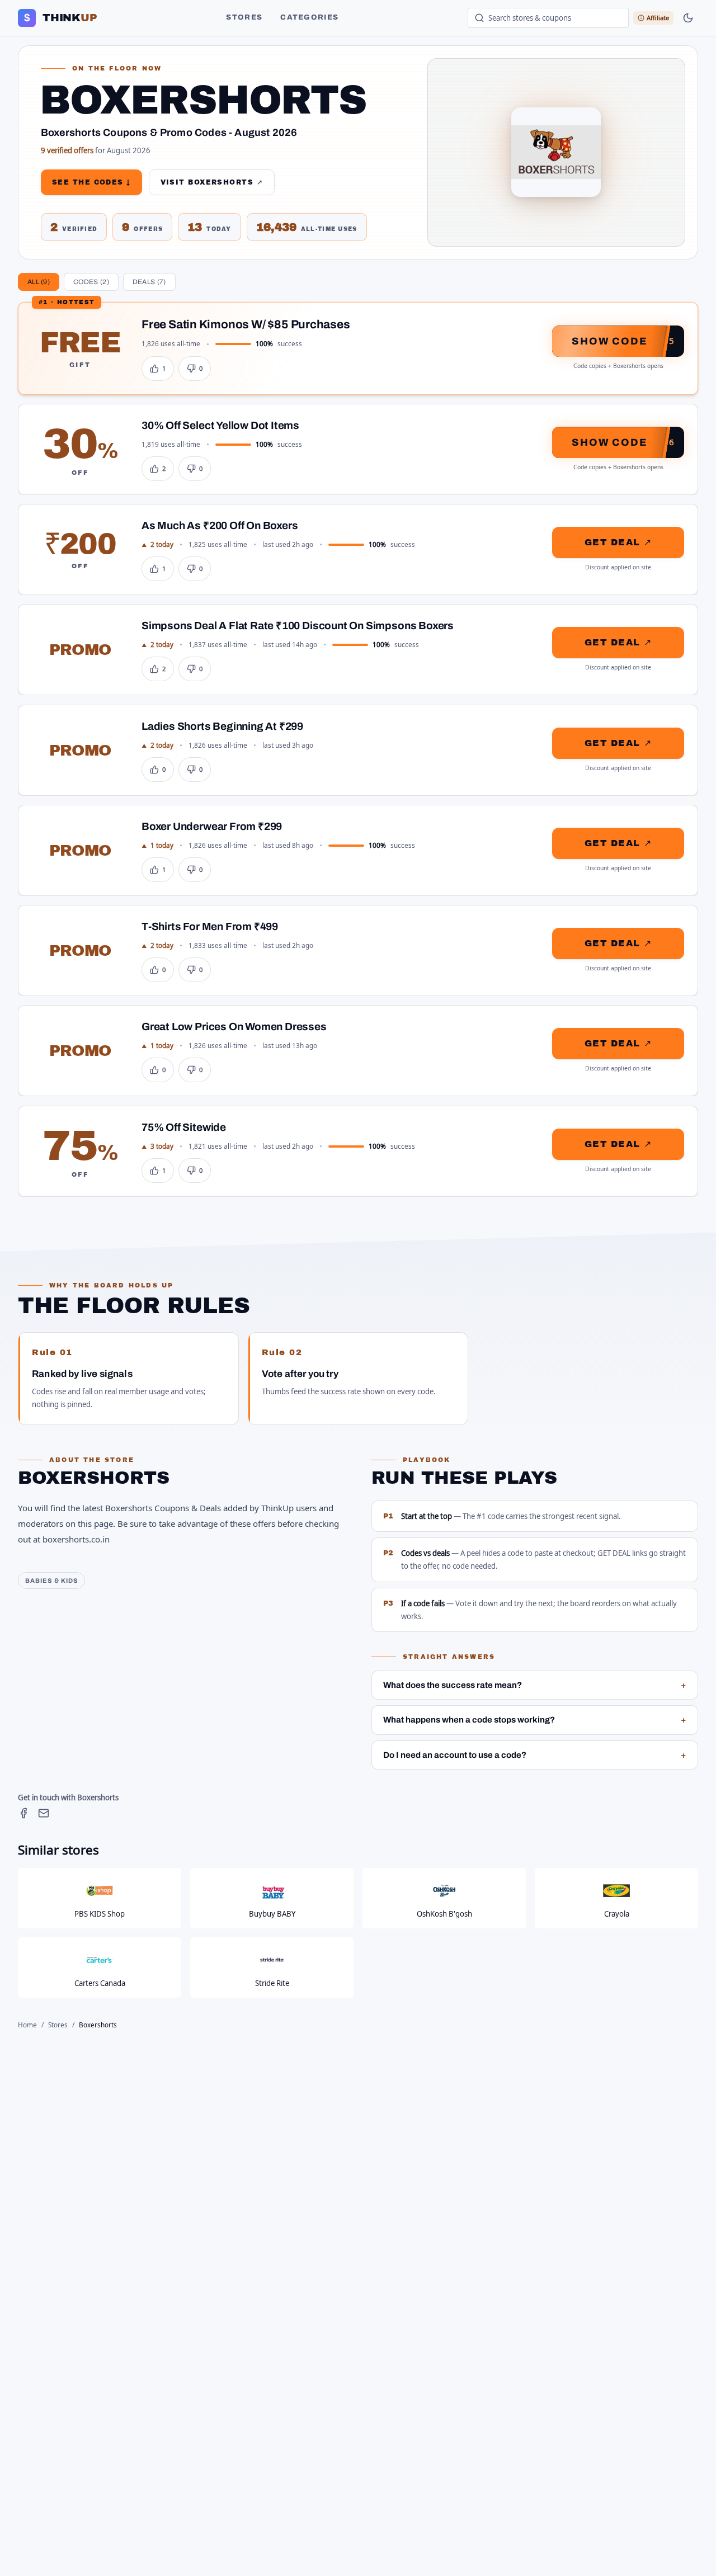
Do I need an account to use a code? (535, 1755)
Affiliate (658, 18)
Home (27, 2025)
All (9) (39, 282)
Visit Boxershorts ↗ (212, 182)
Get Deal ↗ (618, 542)
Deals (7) (149, 282)
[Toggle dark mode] (688, 18)
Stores (244, 17)
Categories (309, 17)
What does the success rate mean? (535, 1685)
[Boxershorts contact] (44, 1813)
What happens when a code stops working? (535, 1720)
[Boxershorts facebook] (23, 1813)
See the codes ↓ (91, 182)
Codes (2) (91, 282)
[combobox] (548, 18)
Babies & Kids (51, 1580)
